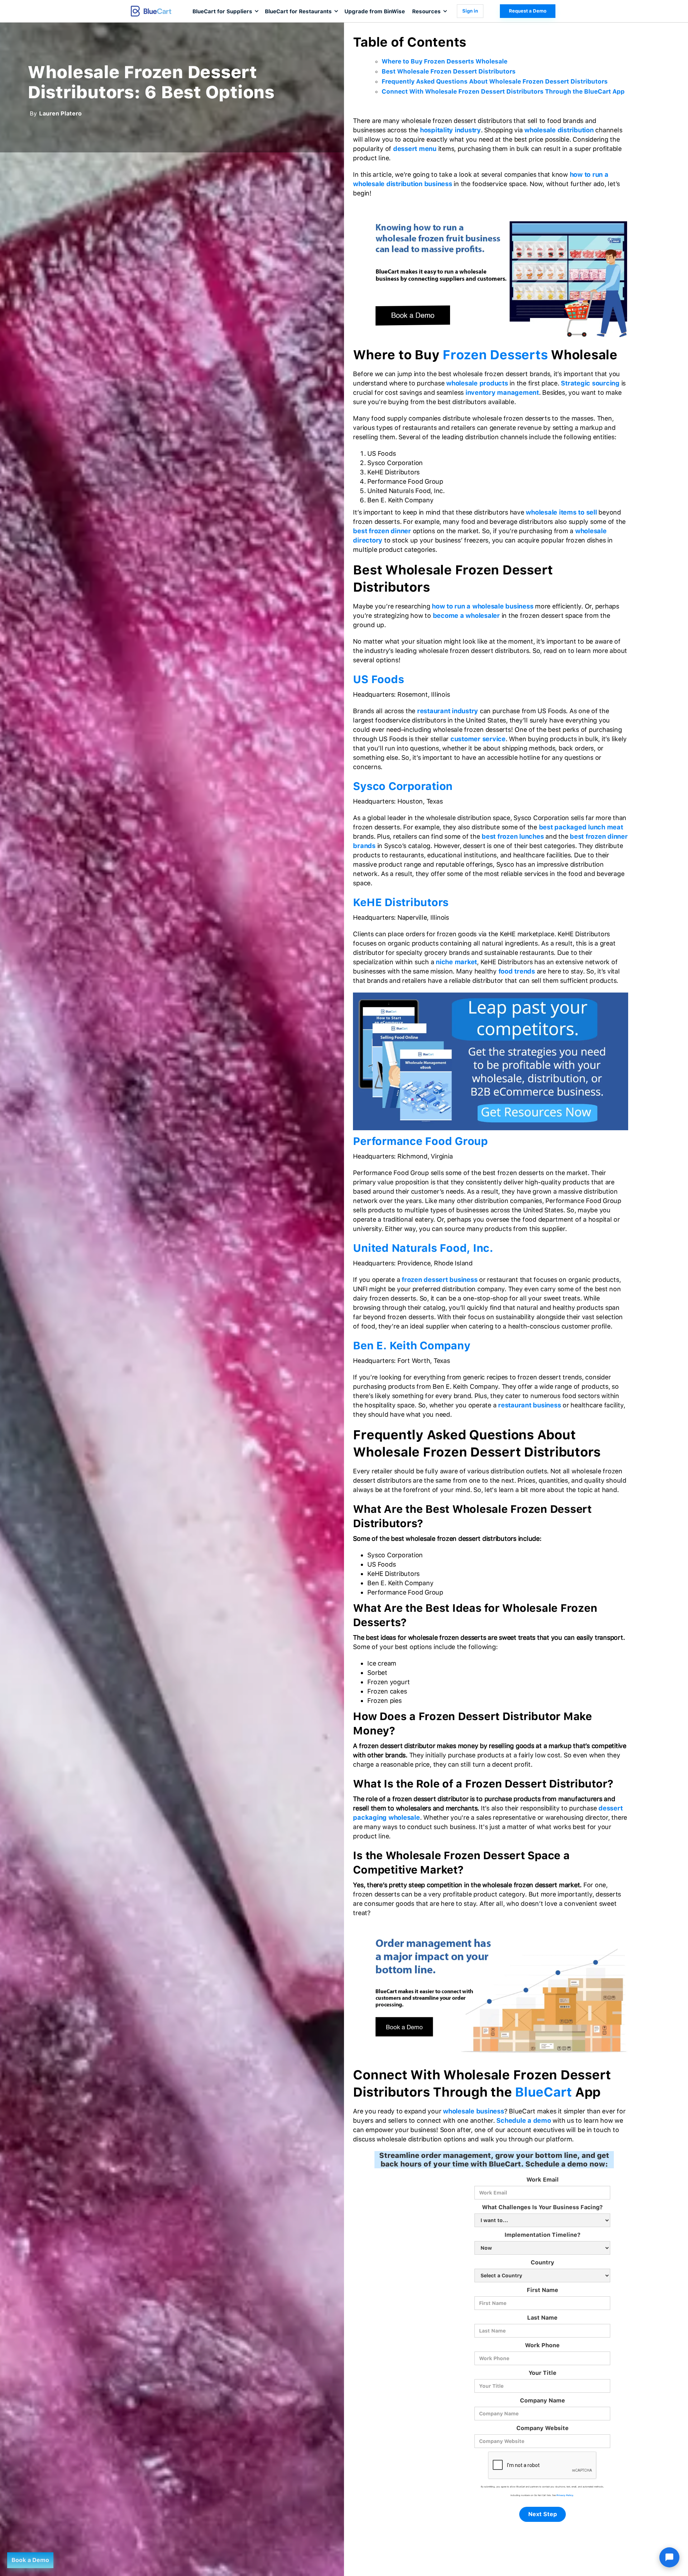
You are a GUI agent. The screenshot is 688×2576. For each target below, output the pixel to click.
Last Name (542, 2318)
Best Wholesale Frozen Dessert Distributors (449, 71)
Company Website (543, 2428)
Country (543, 2262)
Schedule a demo (524, 2120)
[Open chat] (669, 2557)
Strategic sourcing (590, 383)
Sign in (470, 11)
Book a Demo (30, 2560)
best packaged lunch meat (581, 827)
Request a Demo (528, 11)
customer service (478, 739)
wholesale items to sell (561, 512)
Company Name (543, 2400)
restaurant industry (448, 711)
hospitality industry (450, 130)
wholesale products (477, 383)
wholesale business (474, 2111)
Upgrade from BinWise (375, 11)
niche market (456, 962)
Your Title (543, 2373)
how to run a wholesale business (482, 606)
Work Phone (542, 2345)
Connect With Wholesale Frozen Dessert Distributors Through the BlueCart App (504, 91)
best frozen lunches (513, 836)
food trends (517, 971)
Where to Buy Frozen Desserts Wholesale (445, 61)
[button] (225, 11)
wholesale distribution (559, 130)
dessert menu (415, 149)
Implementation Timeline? (543, 2235)
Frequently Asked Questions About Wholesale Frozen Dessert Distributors (495, 81)
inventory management (502, 392)
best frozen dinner (382, 531)
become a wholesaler (466, 615)
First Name (543, 2290)
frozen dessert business (439, 1280)
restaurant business (529, 1405)
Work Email (543, 2180)
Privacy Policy (565, 2495)
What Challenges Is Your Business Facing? (542, 2207)
